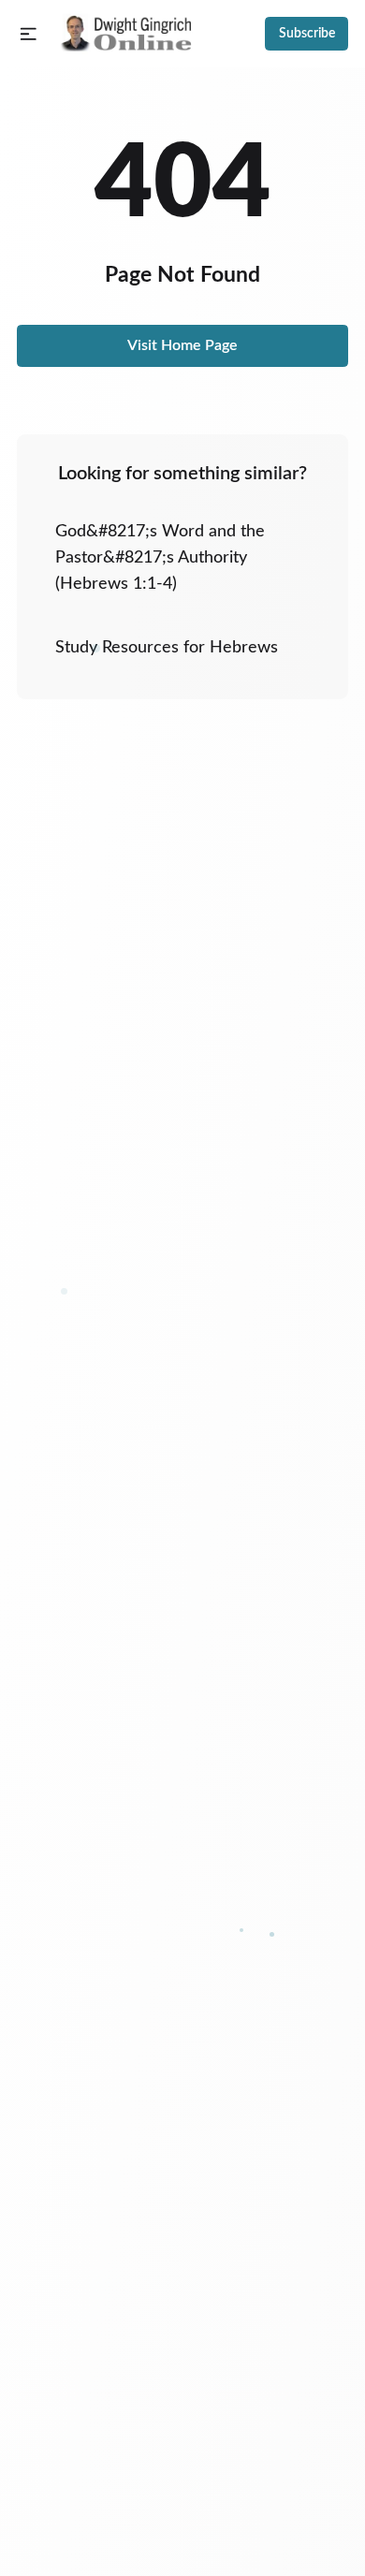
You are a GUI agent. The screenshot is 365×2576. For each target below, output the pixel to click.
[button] (29, 34)
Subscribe (307, 34)
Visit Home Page (182, 345)
